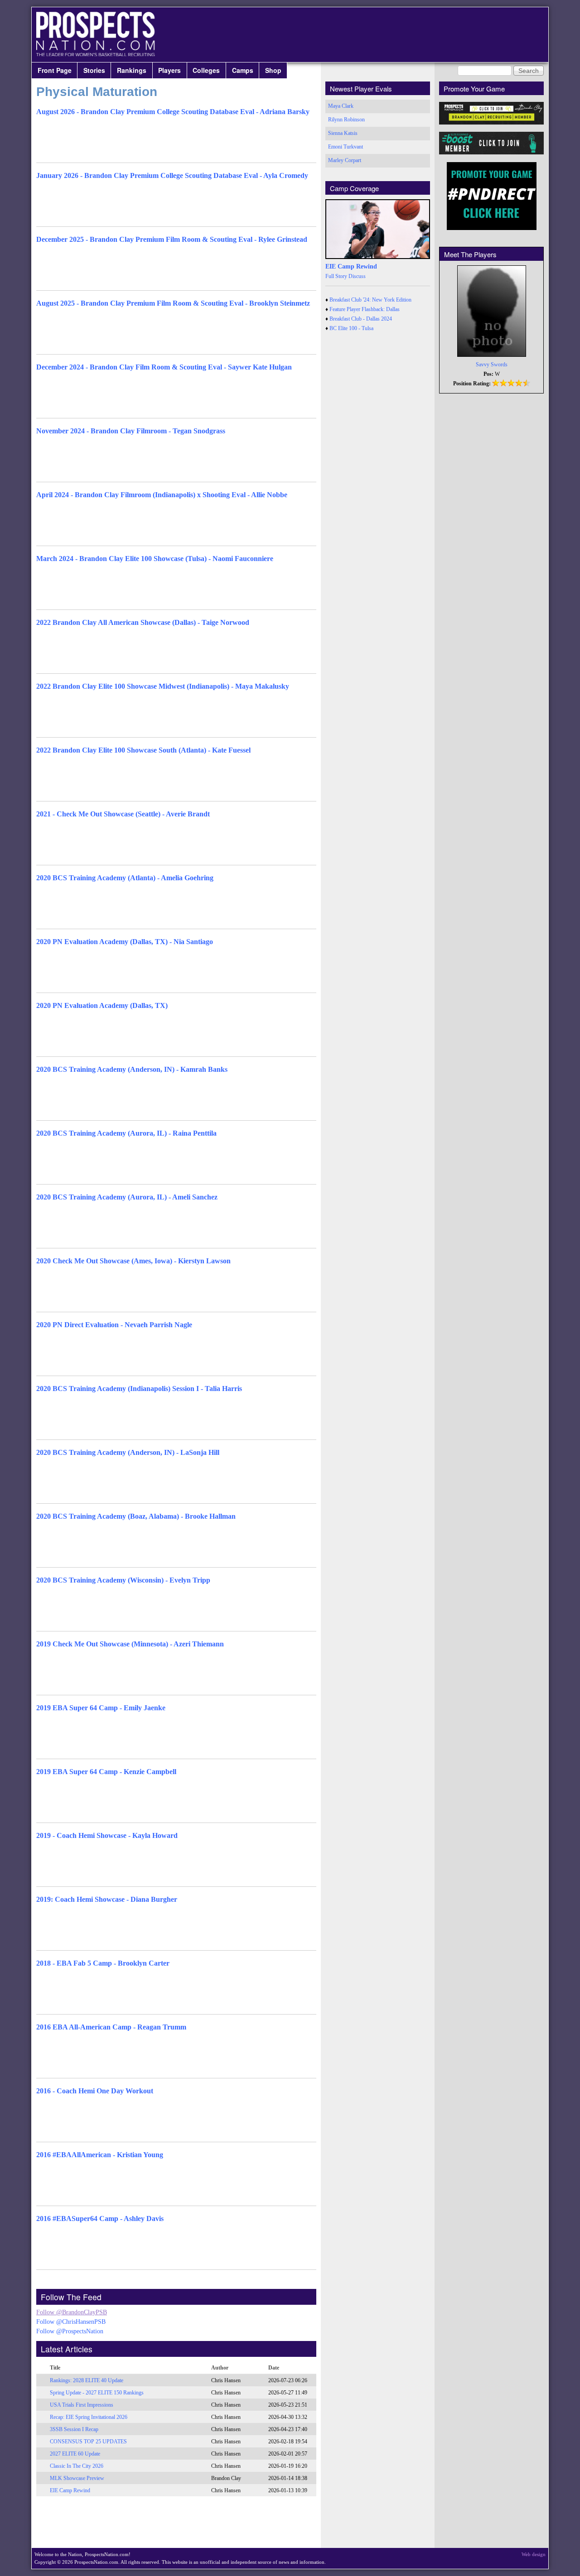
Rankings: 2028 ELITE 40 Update (87, 2380)
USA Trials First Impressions (82, 2405)
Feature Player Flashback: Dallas (365, 309)
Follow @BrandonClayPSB (72, 2312)
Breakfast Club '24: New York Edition (370, 300)
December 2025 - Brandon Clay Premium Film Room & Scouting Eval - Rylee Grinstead (172, 239)
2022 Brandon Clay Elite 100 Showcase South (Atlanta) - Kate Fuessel (143, 750)
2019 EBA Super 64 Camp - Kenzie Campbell (106, 1772)
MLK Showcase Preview (77, 2478)
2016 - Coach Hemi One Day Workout (95, 2091)
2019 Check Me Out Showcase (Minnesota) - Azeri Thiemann (130, 1644)
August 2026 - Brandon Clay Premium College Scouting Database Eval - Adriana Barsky (173, 112)
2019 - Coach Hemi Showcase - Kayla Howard (107, 1835)
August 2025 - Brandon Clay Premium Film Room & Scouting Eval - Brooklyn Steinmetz (173, 303)
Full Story (336, 276)
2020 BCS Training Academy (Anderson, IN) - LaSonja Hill (128, 1452)
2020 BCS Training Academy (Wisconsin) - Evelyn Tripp (123, 1580)
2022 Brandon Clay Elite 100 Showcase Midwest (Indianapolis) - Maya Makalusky (163, 686)
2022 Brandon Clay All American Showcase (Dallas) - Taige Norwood (143, 622)
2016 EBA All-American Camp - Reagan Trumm (111, 2027)
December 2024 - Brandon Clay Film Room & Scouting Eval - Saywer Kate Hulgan (164, 367)
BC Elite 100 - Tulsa (351, 328)
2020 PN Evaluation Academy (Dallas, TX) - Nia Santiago (125, 942)
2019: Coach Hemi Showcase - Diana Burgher (107, 1899)
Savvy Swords (492, 365)
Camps (243, 70)
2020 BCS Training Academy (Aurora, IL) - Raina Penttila (126, 1133)
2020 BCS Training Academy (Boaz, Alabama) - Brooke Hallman (136, 1516)
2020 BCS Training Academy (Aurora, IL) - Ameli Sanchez (127, 1197)
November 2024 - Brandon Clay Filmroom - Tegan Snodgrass (131, 431)
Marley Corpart (345, 160)
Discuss (357, 276)
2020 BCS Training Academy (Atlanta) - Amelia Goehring (125, 878)
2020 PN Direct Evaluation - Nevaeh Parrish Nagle (114, 1325)
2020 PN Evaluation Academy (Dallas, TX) (102, 1005)
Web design (534, 2554)
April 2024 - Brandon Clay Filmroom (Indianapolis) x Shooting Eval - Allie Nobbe (162, 495)
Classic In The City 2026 (77, 2466)
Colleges (206, 70)
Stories (94, 70)
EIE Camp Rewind (70, 2490)
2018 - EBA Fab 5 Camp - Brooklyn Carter (103, 1963)
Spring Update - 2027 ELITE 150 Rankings (97, 2393)
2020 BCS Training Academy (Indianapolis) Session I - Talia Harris (139, 1389)
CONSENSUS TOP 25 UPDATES (88, 2442)
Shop (273, 70)
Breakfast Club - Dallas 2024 (361, 319)
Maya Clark (341, 106)
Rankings (132, 70)
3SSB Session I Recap (74, 2429)
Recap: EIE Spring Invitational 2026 (89, 2417)
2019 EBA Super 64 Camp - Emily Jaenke (101, 1708)
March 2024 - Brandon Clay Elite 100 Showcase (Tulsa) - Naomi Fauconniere (155, 559)
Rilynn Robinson (346, 120)
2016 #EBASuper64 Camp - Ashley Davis (100, 2219)
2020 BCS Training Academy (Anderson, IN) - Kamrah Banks (132, 1069)
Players (169, 70)
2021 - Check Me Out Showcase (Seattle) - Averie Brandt (123, 814)
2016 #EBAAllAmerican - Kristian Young (100, 2155)
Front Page (55, 70)
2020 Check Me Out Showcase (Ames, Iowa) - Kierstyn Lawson (133, 1261)
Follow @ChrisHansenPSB (71, 2322)
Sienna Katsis (343, 133)
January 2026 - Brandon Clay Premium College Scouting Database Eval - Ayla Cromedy (172, 175)
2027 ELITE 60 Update (75, 2454)
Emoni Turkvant (346, 147)
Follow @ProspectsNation (70, 2331)
